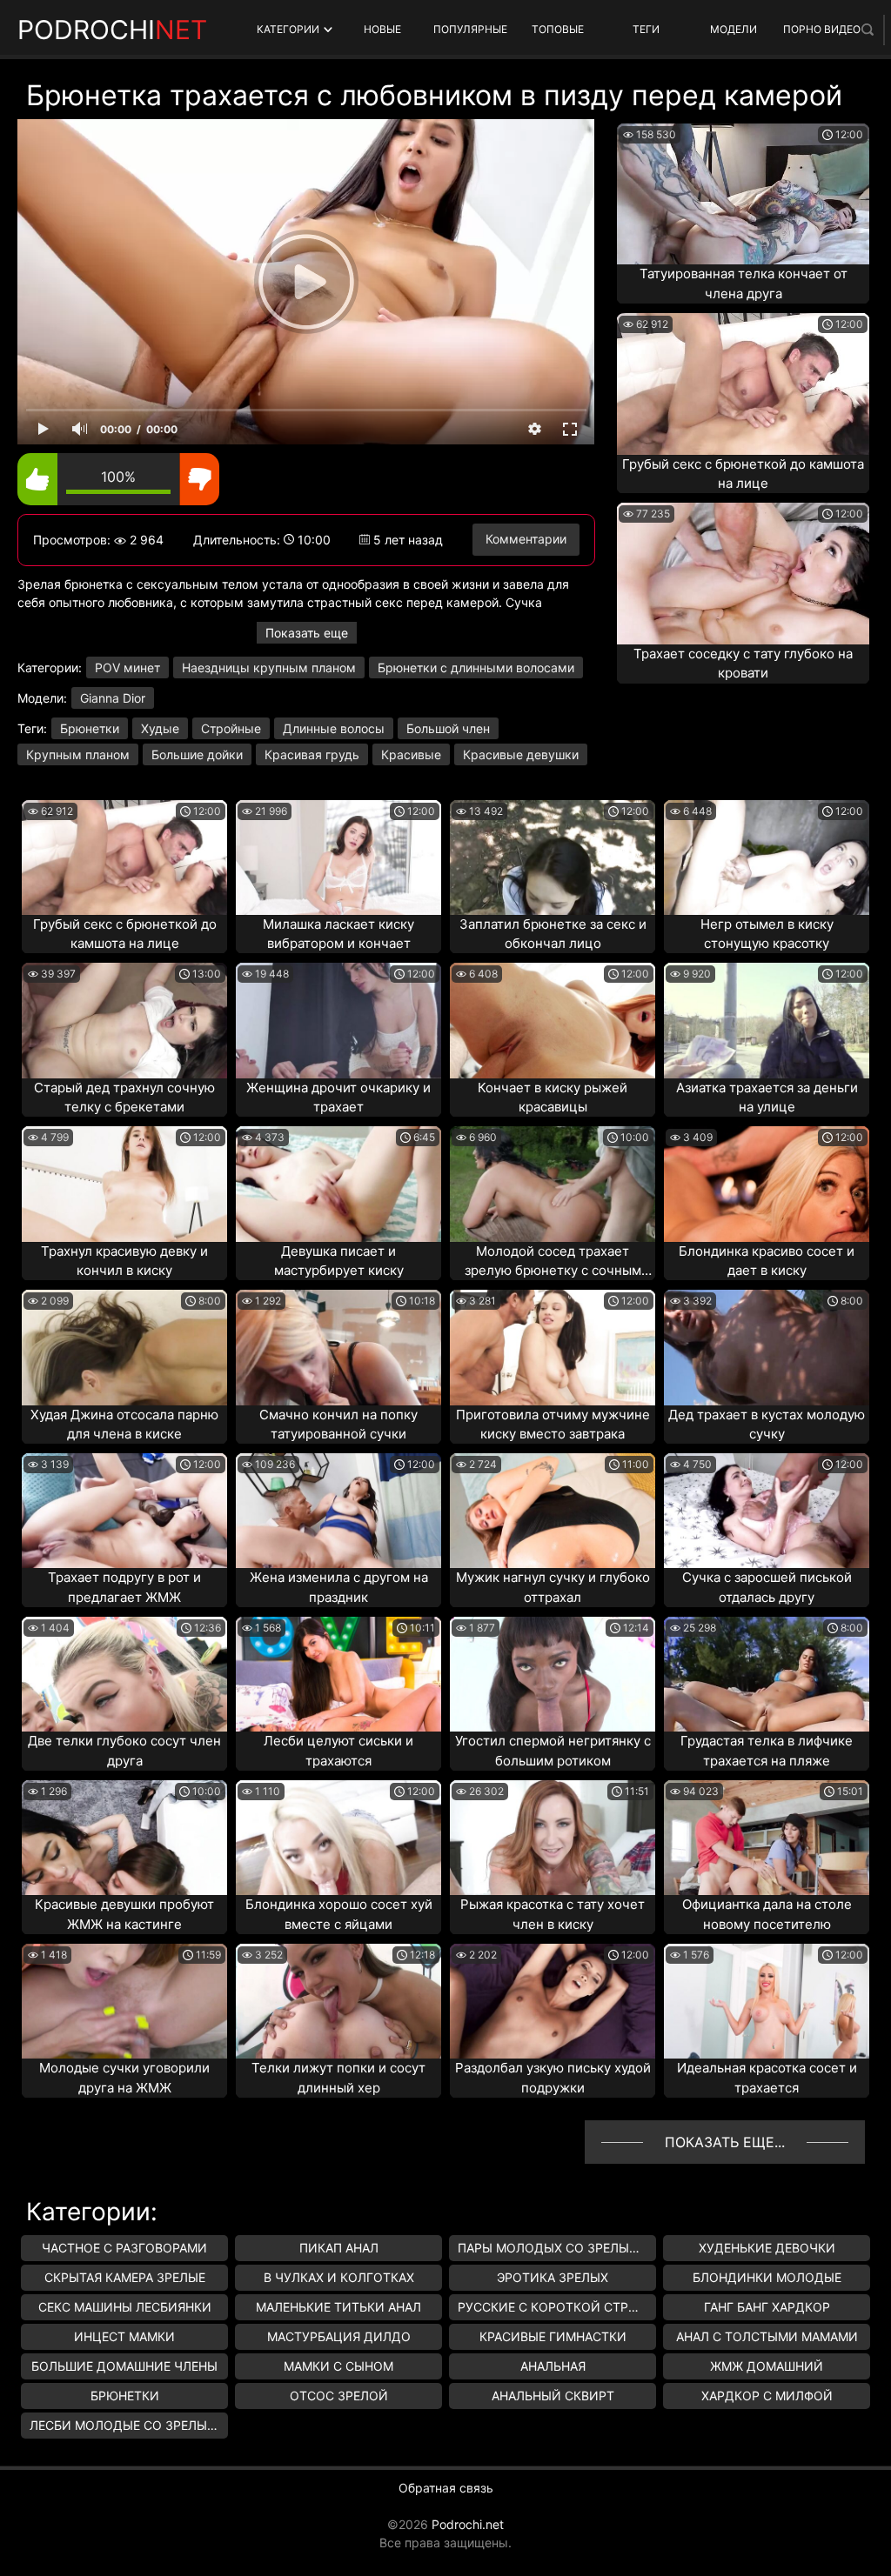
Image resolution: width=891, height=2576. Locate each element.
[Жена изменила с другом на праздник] (338, 1511)
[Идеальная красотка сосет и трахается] (767, 2001)
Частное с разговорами (124, 2248)
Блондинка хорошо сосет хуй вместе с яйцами (339, 1914)
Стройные (231, 728)
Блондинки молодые (767, 2277)
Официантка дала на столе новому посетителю (767, 1914)
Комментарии (526, 539)
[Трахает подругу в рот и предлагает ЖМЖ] (124, 1511)
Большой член (448, 728)
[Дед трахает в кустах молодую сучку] (767, 1347)
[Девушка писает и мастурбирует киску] (338, 1184)
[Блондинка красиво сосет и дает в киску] (767, 1184)
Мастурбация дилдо (339, 2336)
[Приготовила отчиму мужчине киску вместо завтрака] (553, 1347)
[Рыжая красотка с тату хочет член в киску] (553, 1838)
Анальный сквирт (553, 2396)
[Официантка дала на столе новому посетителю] (767, 1838)
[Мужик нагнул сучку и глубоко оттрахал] (553, 1511)
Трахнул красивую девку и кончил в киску (124, 1261)
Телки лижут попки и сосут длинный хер (338, 2078)
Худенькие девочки (767, 2248)
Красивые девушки (521, 754)
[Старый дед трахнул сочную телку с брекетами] (124, 1020)
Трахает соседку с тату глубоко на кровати (743, 664)
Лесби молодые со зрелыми (128, 2425)
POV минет (127, 667)
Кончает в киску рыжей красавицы (553, 1098)
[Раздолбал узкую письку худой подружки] (553, 2001)
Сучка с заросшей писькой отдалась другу (767, 1587)
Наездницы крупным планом (269, 667)
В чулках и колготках (339, 2277)
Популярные (470, 29)
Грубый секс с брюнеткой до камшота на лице (743, 474)
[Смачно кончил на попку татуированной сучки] (338, 1347)
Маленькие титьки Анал (338, 2307)
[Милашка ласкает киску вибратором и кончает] (338, 858)
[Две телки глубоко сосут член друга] (124, 1674)
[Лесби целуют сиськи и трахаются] (338, 1674)
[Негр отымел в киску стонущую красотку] (767, 858)
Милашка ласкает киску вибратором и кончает (338, 934)
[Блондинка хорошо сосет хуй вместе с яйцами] (338, 1838)
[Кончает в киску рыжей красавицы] (553, 1020)
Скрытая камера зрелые (125, 2277)
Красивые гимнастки (553, 2336)
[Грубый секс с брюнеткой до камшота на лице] (743, 384)
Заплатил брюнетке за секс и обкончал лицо (553, 934)
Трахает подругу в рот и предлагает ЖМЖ (124, 1587)
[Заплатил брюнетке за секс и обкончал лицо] (553, 858)
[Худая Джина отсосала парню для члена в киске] (124, 1347)
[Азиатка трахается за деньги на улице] (767, 1020)
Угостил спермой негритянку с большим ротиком (553, 1751)
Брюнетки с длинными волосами (476, 667)
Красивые (411, 754)
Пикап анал (339, 2248)
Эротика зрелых (553, 2277)
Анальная (553, 2366)
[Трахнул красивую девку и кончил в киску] (124, 1184)
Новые (382, 29)
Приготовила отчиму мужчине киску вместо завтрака (553, 1425)
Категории (288, 29)
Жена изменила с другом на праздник (339, 1587)
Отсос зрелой (339, 2396)
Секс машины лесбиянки (125, 2307)
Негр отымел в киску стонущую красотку (767, 934)
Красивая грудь (312, 754)
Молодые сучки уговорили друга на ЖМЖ (124, 2078)
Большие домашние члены (124, 2366)
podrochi (112, 30)
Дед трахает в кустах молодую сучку (767, 1425)
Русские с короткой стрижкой (557, 2307)
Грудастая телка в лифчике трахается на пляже (767, 1751)
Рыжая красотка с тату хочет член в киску (553, 1914)
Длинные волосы (334, 728)
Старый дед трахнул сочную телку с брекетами (124, 1098)
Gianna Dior (113, 698)
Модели (734, 29)
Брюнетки (90, 728)
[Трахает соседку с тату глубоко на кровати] (743, 573)
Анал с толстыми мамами (767, 2336)
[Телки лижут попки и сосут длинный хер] (338, 2001)
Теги (646, 29)
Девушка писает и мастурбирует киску (339, 1261)
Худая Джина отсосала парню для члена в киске (124, 1425)
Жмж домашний (767, 2366)
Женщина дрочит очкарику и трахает (338, 1098)
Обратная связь (446, 2488)
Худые (160, 728)
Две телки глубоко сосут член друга (124, 1751)
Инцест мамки (124, 2336)
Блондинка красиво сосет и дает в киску (767, 1261)
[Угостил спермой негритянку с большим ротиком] (553, 1674)
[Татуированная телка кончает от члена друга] (743, 194)
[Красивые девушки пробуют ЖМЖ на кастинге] (124, 1838)
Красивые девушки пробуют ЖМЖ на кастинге (124, 1914)
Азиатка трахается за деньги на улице (767, 1098)
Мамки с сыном (338, 2366)
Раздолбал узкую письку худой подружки (553, 2078)
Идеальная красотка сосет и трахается (767, 2078)
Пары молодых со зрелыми (553, 2248)
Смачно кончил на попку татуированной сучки (338, 1425)
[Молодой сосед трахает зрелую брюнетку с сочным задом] (553, 1184)
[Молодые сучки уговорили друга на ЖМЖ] (124, 2001)
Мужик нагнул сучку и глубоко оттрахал (553, 1587)
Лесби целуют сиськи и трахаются (338, 1751)
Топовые (558, 29)
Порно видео (822, 29)
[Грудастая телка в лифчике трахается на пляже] (767, 1674)
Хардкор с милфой (767, 2396)
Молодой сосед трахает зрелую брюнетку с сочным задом (553, 1262)
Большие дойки (197, 754)
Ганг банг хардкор (767, 2307)
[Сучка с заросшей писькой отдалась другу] (767, 1511)
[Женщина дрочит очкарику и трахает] (338, 1020)
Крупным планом (78, 754)
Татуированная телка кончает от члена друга (744, 284)
